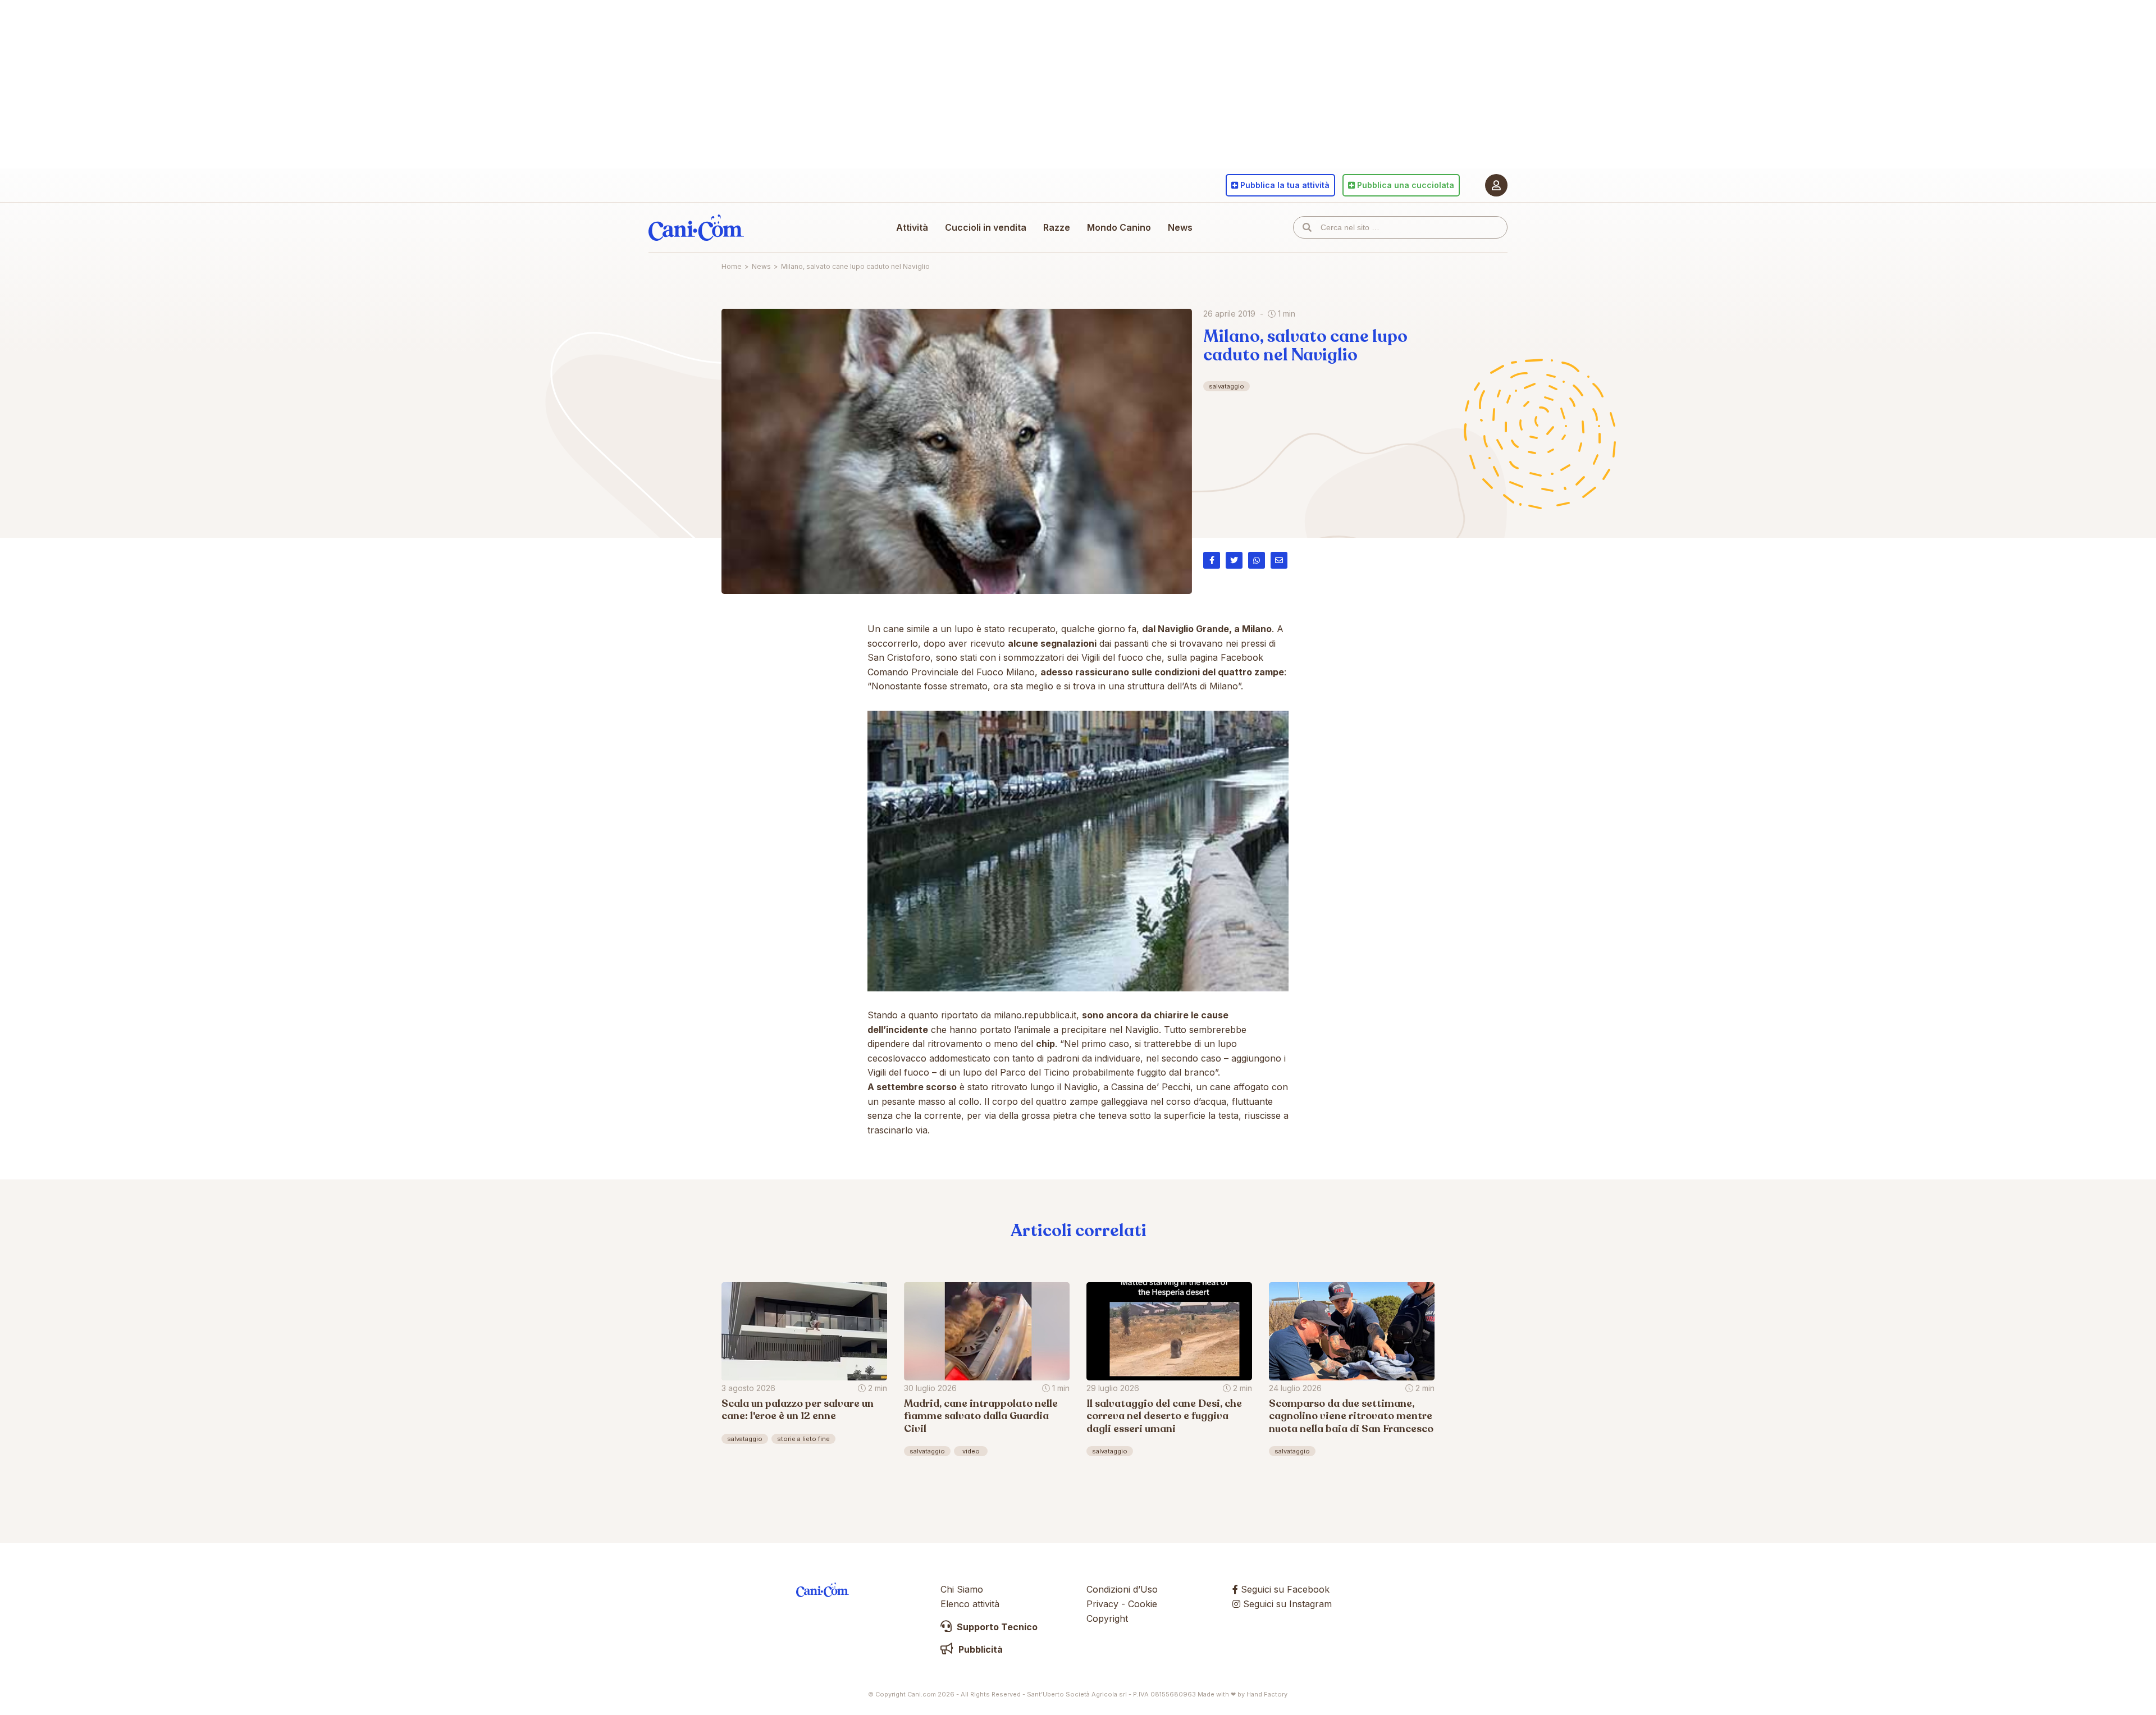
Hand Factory (1267, 1694)
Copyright (1107, 1618)
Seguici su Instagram (1286, 1604)
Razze (1057, 227)
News (1180, 227)
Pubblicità (979, 1649)
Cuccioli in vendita (986, 227)
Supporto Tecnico (996, 1627)
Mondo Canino (1119, 227)
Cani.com (696, 227)
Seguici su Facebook (1284, 1589)
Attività (912, 227)
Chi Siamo (962, 1589)
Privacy (1102, 1604)
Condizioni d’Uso (1122, 1589)
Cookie (1143, 1604)
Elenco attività (970, 1604)
